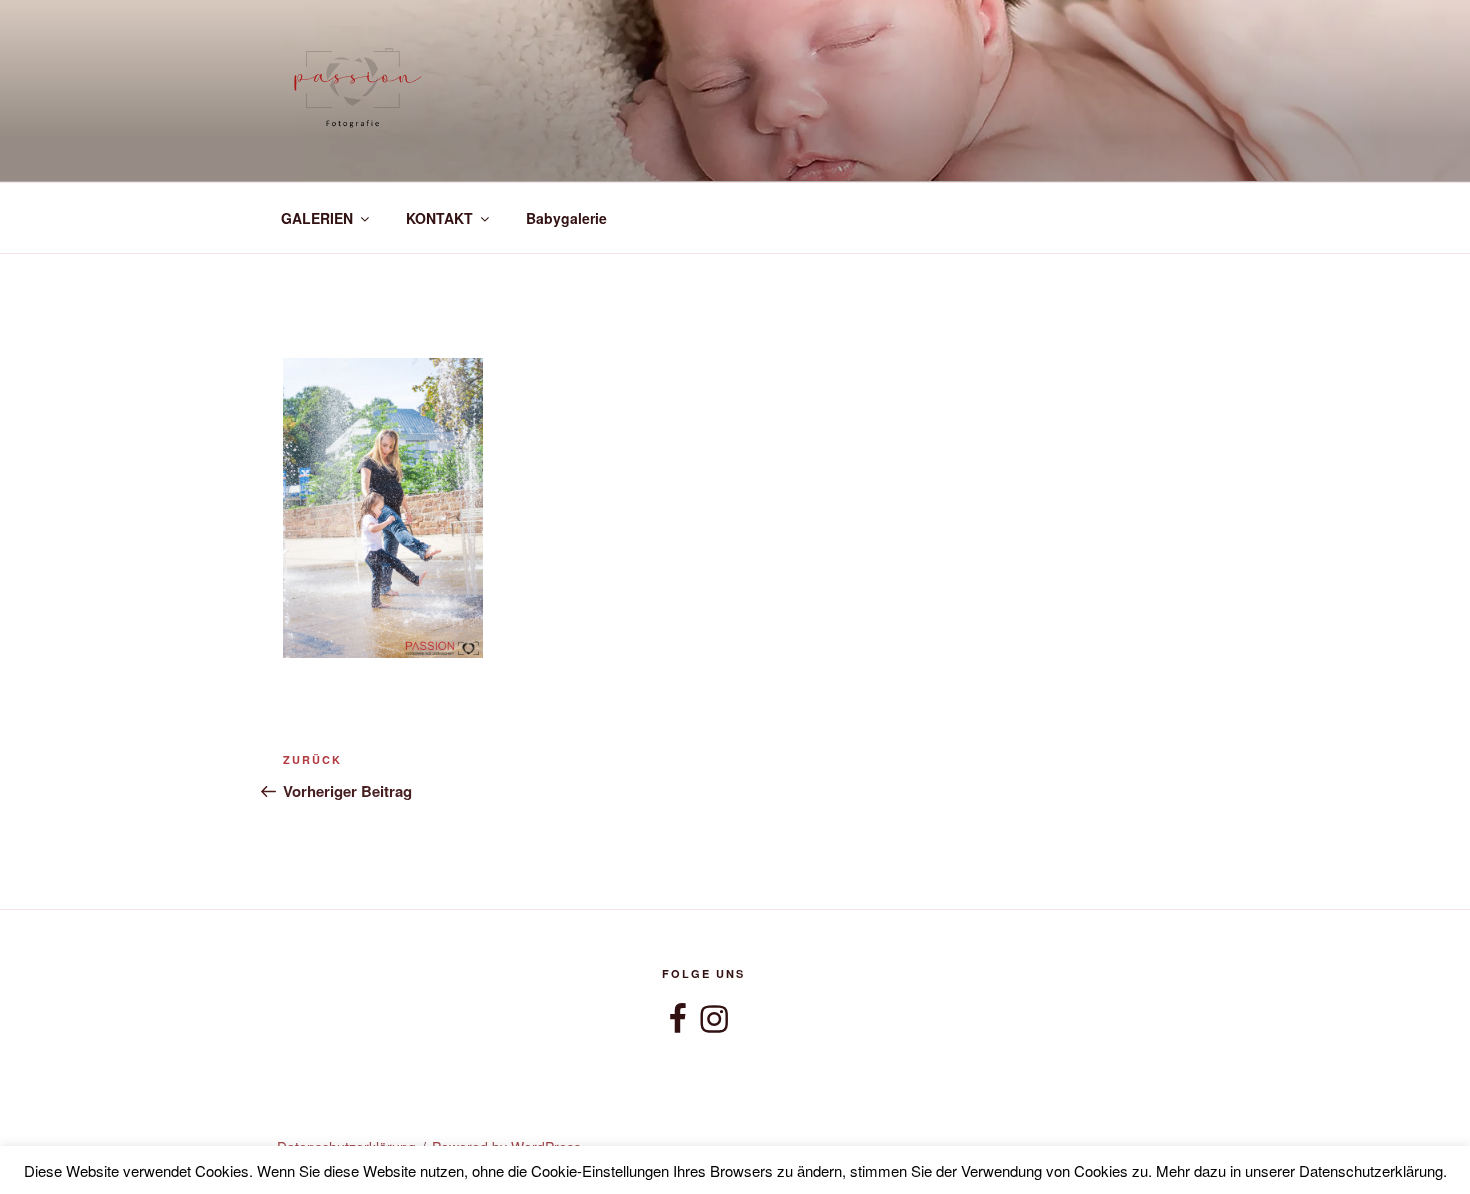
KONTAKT (439, 218)
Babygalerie (566, 218)
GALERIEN (317, 218)
